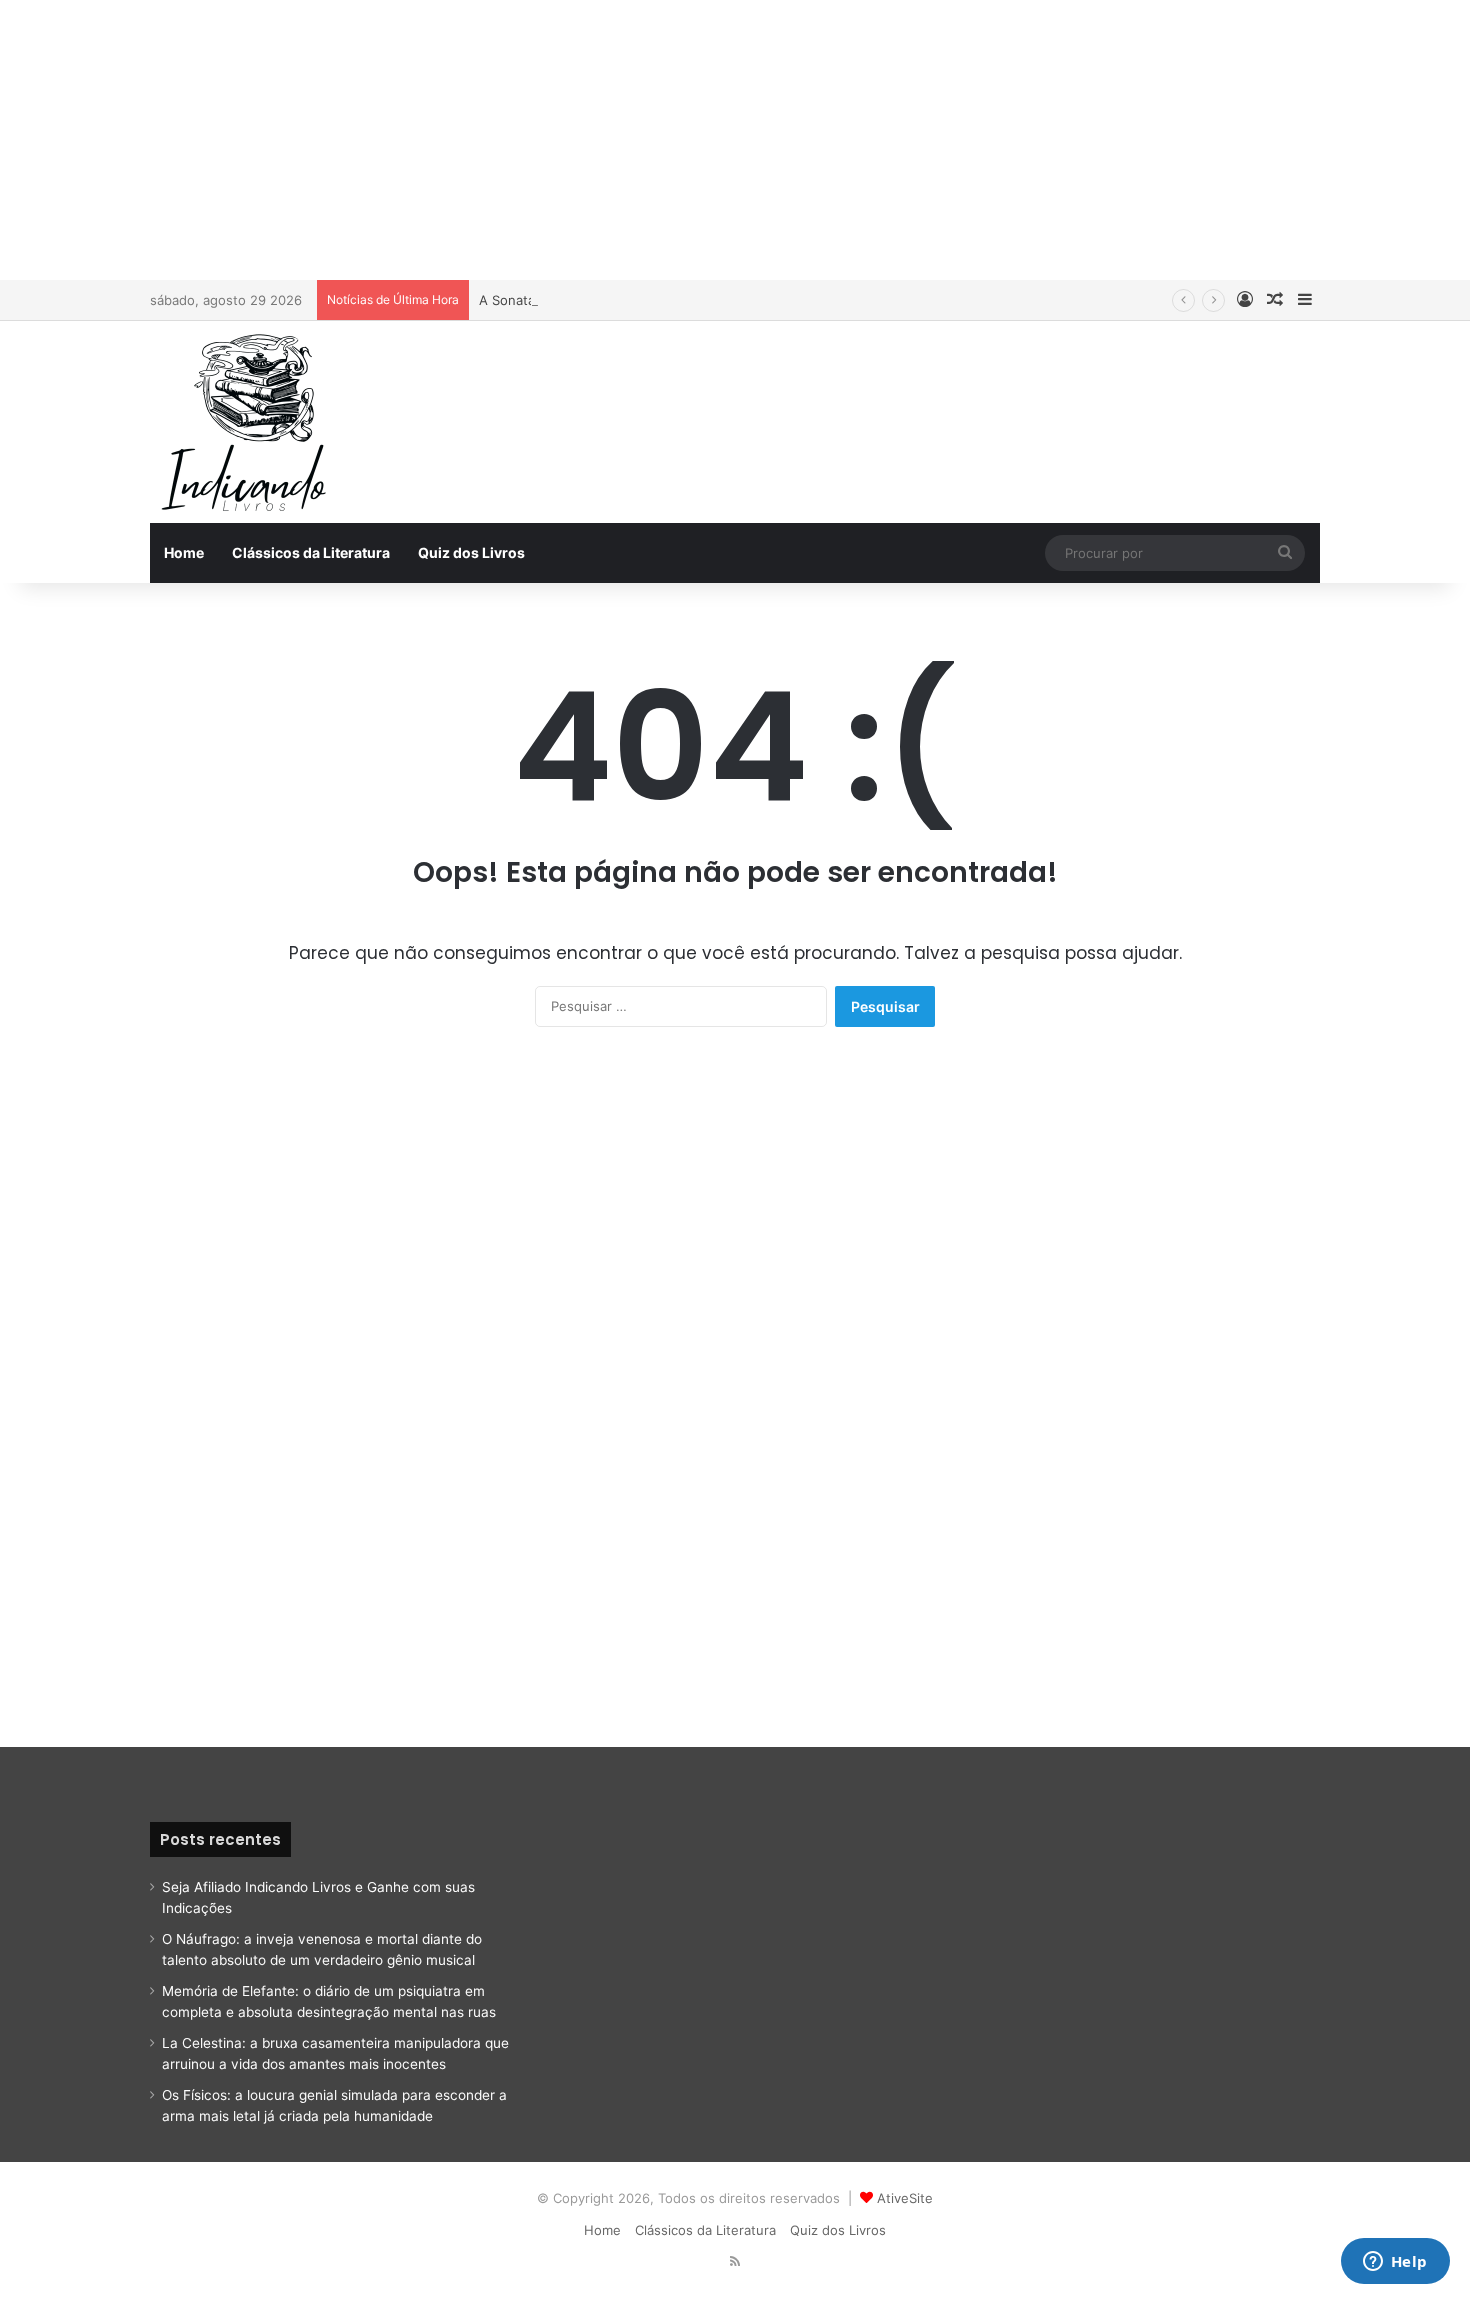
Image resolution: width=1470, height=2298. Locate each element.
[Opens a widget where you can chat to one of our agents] (1395, 2263)
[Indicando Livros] (250, 422)
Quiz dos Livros (471, 552)
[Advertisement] (735, 140)
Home (184, 552)
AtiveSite (905, 2198)
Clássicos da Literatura (311, 552)
